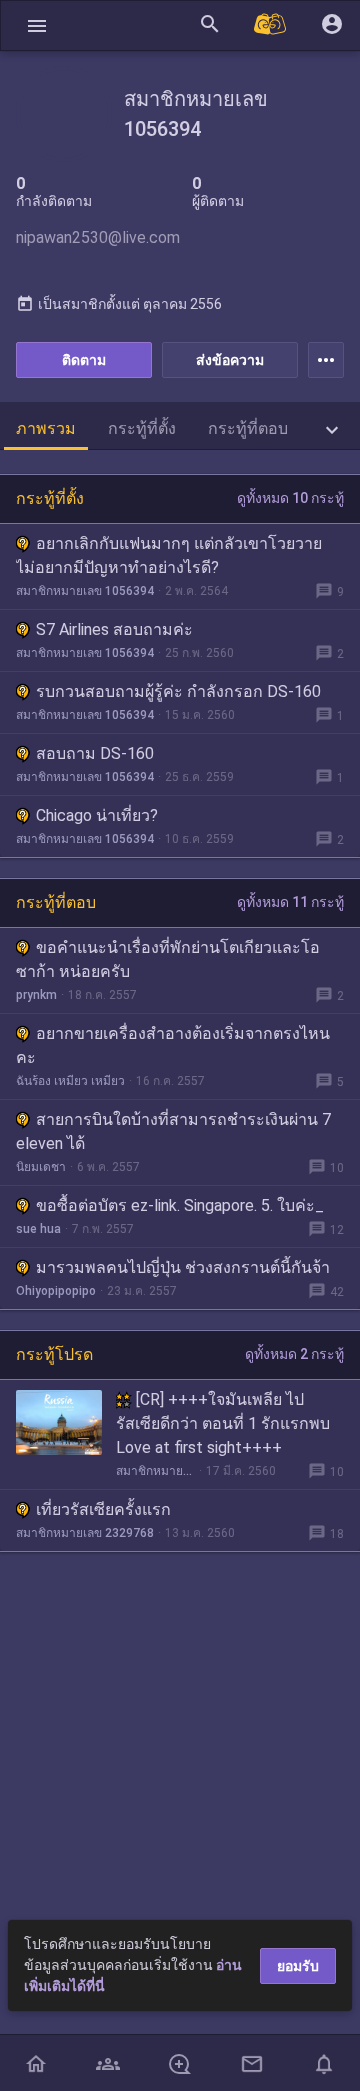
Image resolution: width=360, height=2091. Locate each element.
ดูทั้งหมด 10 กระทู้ (290, 498)
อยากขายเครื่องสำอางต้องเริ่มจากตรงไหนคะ (173, 1045)
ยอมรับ (298, 1966)
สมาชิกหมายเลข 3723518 (155, 1471)
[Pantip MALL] (271, 25)
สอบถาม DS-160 (95, 753)
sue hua (38, 1229)
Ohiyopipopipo (56, 1291)
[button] (37, 25)
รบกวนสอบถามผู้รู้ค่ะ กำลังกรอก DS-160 (178, 691)
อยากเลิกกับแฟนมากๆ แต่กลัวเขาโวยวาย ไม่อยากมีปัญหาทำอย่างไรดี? (169, 555)
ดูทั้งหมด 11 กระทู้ (290, 902)
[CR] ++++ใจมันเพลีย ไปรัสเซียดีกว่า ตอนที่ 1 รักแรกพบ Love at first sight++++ (223, 1423)
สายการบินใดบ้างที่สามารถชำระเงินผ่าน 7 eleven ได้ (173, 1131)
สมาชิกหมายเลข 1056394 (85, 591)
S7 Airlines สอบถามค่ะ (114, 629)
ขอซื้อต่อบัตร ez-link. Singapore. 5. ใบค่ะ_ (180, 1205)
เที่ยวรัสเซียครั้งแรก (103, 1509)
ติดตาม (84, 360)
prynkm (36, 995)
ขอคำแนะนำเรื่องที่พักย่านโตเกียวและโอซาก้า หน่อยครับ (168, 959)
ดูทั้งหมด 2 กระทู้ (294, 1354)
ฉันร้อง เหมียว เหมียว (70, 1081)
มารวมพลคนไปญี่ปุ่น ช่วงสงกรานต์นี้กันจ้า (183, 1267)
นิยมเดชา (41, 1167)
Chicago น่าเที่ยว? (97, 815)
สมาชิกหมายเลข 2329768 (85, 1533)
